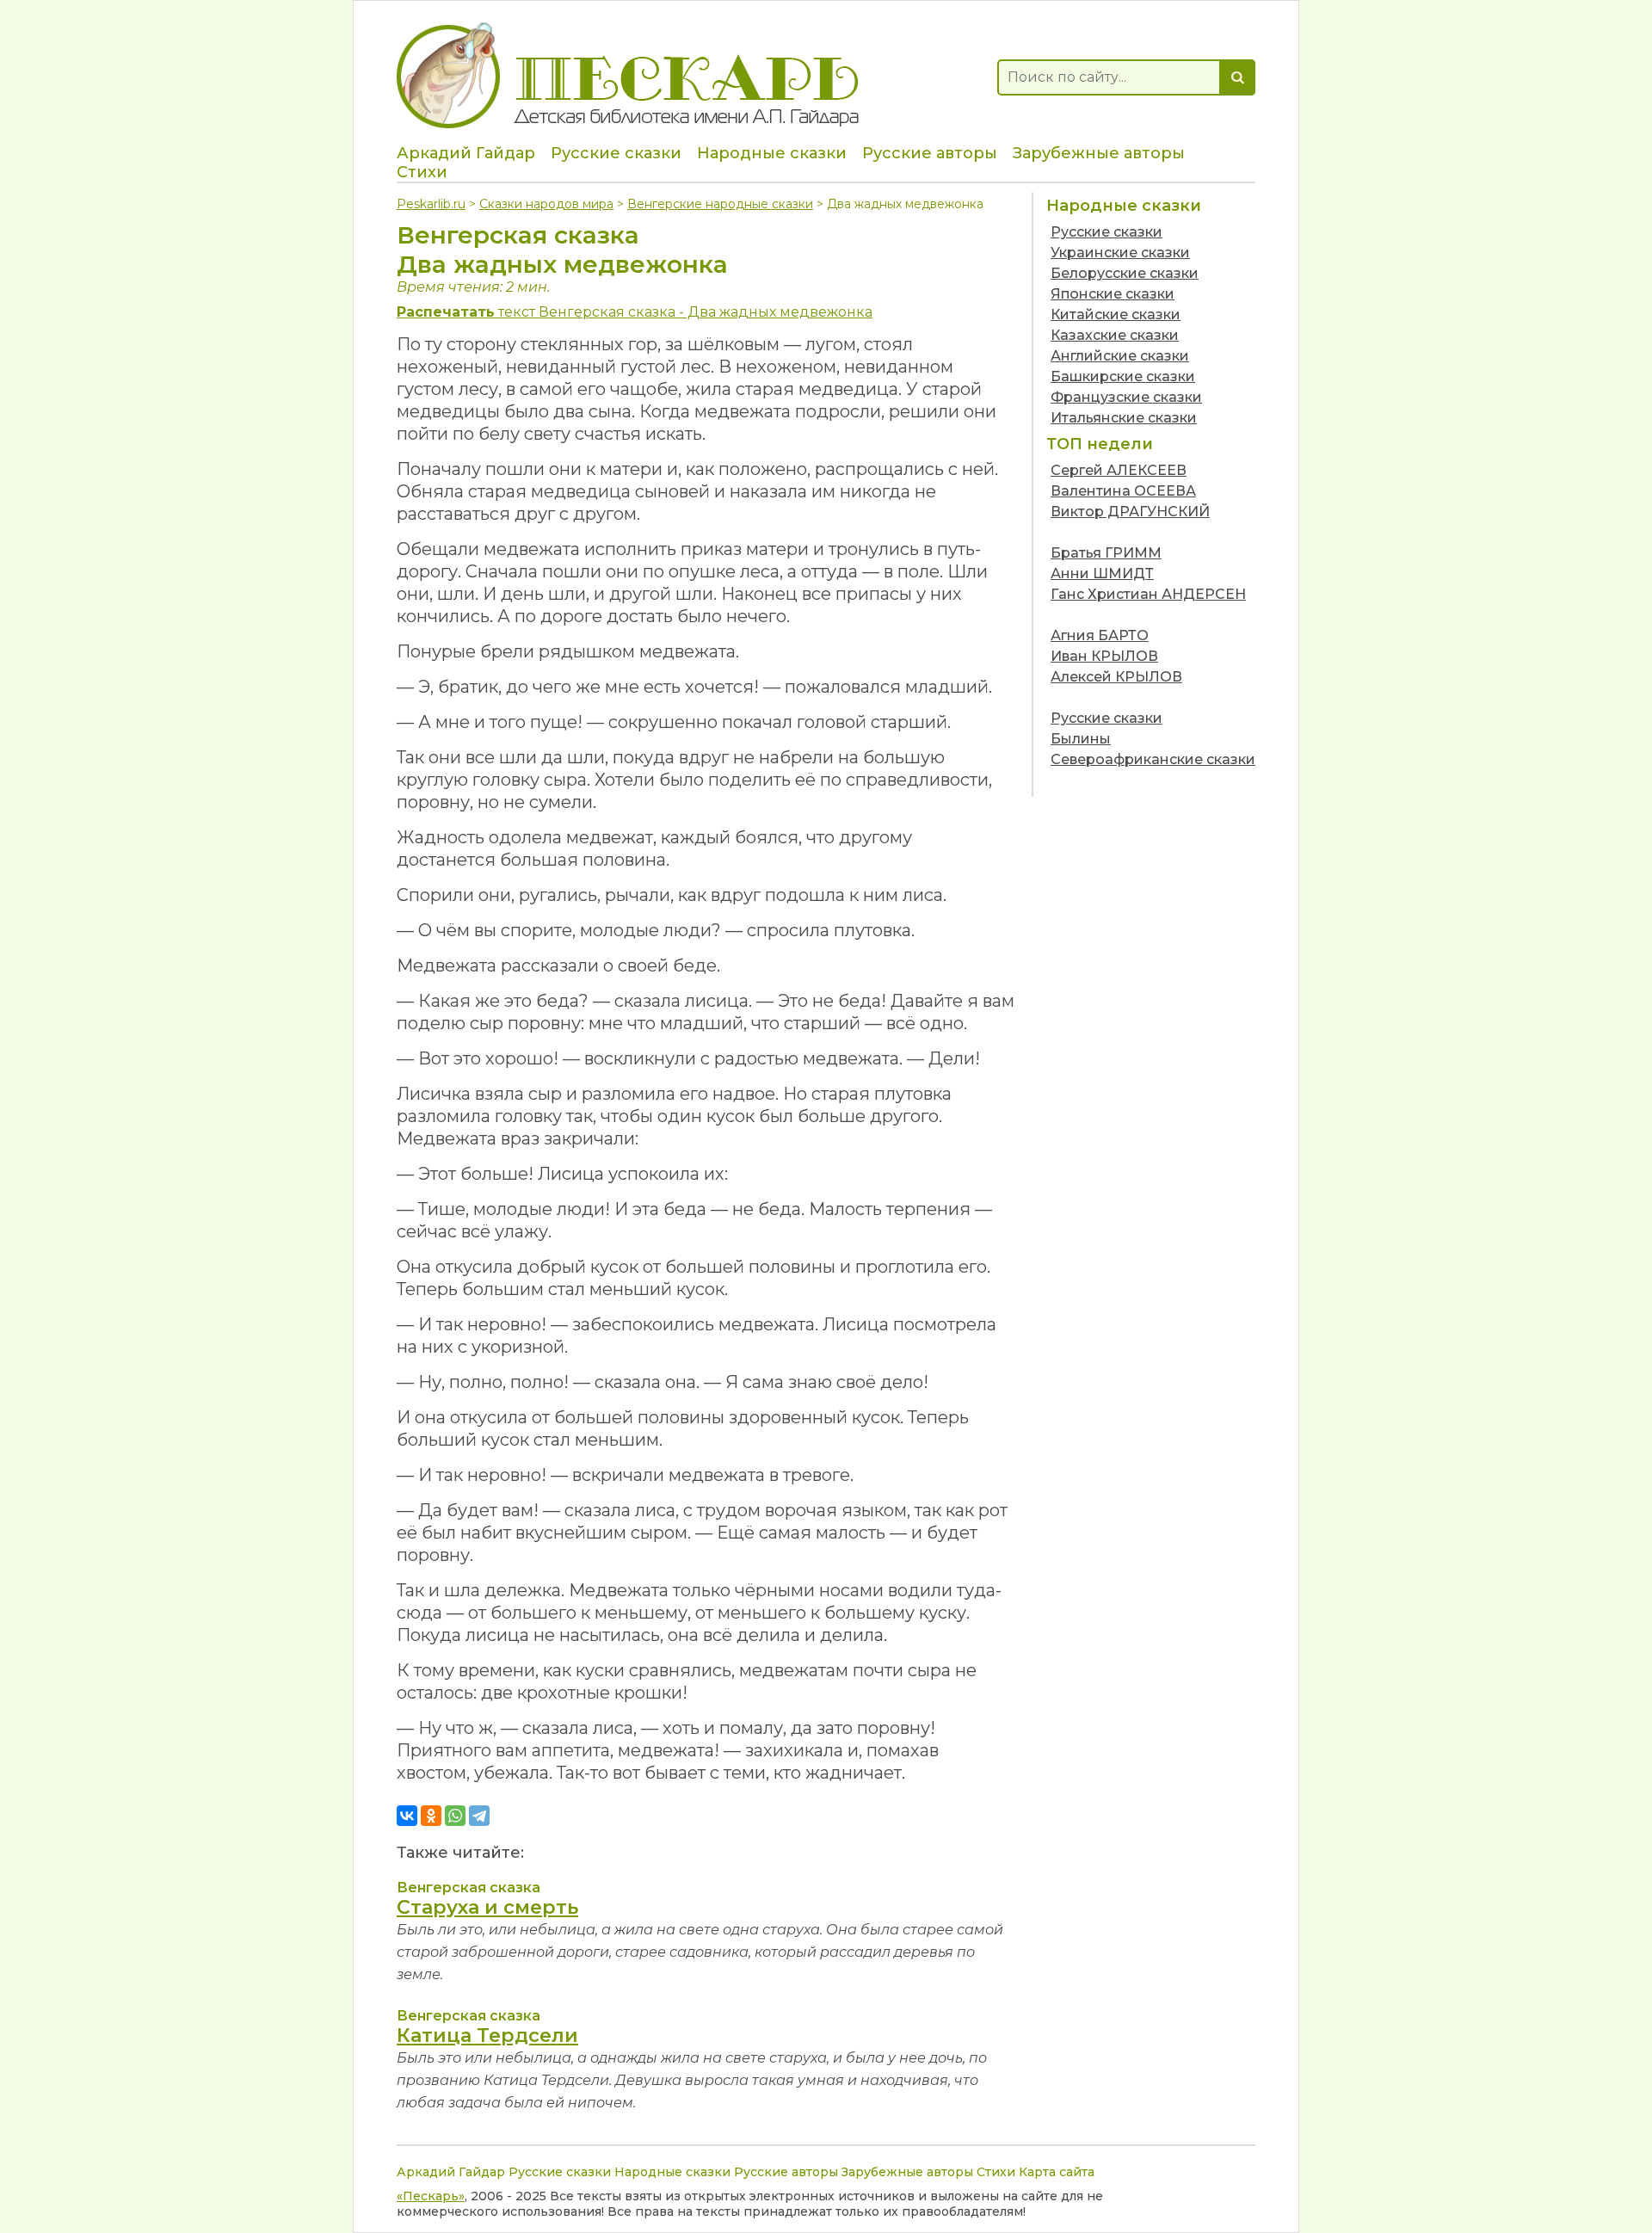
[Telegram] (479, 1816)
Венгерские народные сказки (720, 204)
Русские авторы (930, 153)
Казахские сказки (1115, 335)
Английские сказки (1120, 356)
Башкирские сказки (1123, 376)
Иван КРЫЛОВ (1104, 656)
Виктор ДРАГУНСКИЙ (1130, 512)
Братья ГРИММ (1106, 553)
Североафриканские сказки (1153, 759)
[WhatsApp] (455, 1816)
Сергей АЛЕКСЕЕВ (1119, 470)
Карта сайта (1057, 2172)
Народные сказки (772, 153)
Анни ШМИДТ (1102, 574)
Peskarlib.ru (431, 204)
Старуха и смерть (487, 1907)
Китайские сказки (1116, 315)
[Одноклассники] (431, 1816)
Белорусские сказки (1125, 273)
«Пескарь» (431, 2196)
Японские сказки (1113, 294)
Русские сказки (616, 153)
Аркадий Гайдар (466, 153)
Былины (1081, 739)
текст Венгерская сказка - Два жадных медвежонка (635, 312)
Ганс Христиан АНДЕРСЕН (1148, 594)
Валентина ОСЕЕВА (1123, 491)
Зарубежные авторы (1099, 153)
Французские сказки (1126, 397)
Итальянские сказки (1124, 418)
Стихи (422, 172)
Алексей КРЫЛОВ (1116, 677)
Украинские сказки (1120, 253)
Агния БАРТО (1100, 635)
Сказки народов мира (546, 204)
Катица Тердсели (487, 2036)
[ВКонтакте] (407, 1816)
